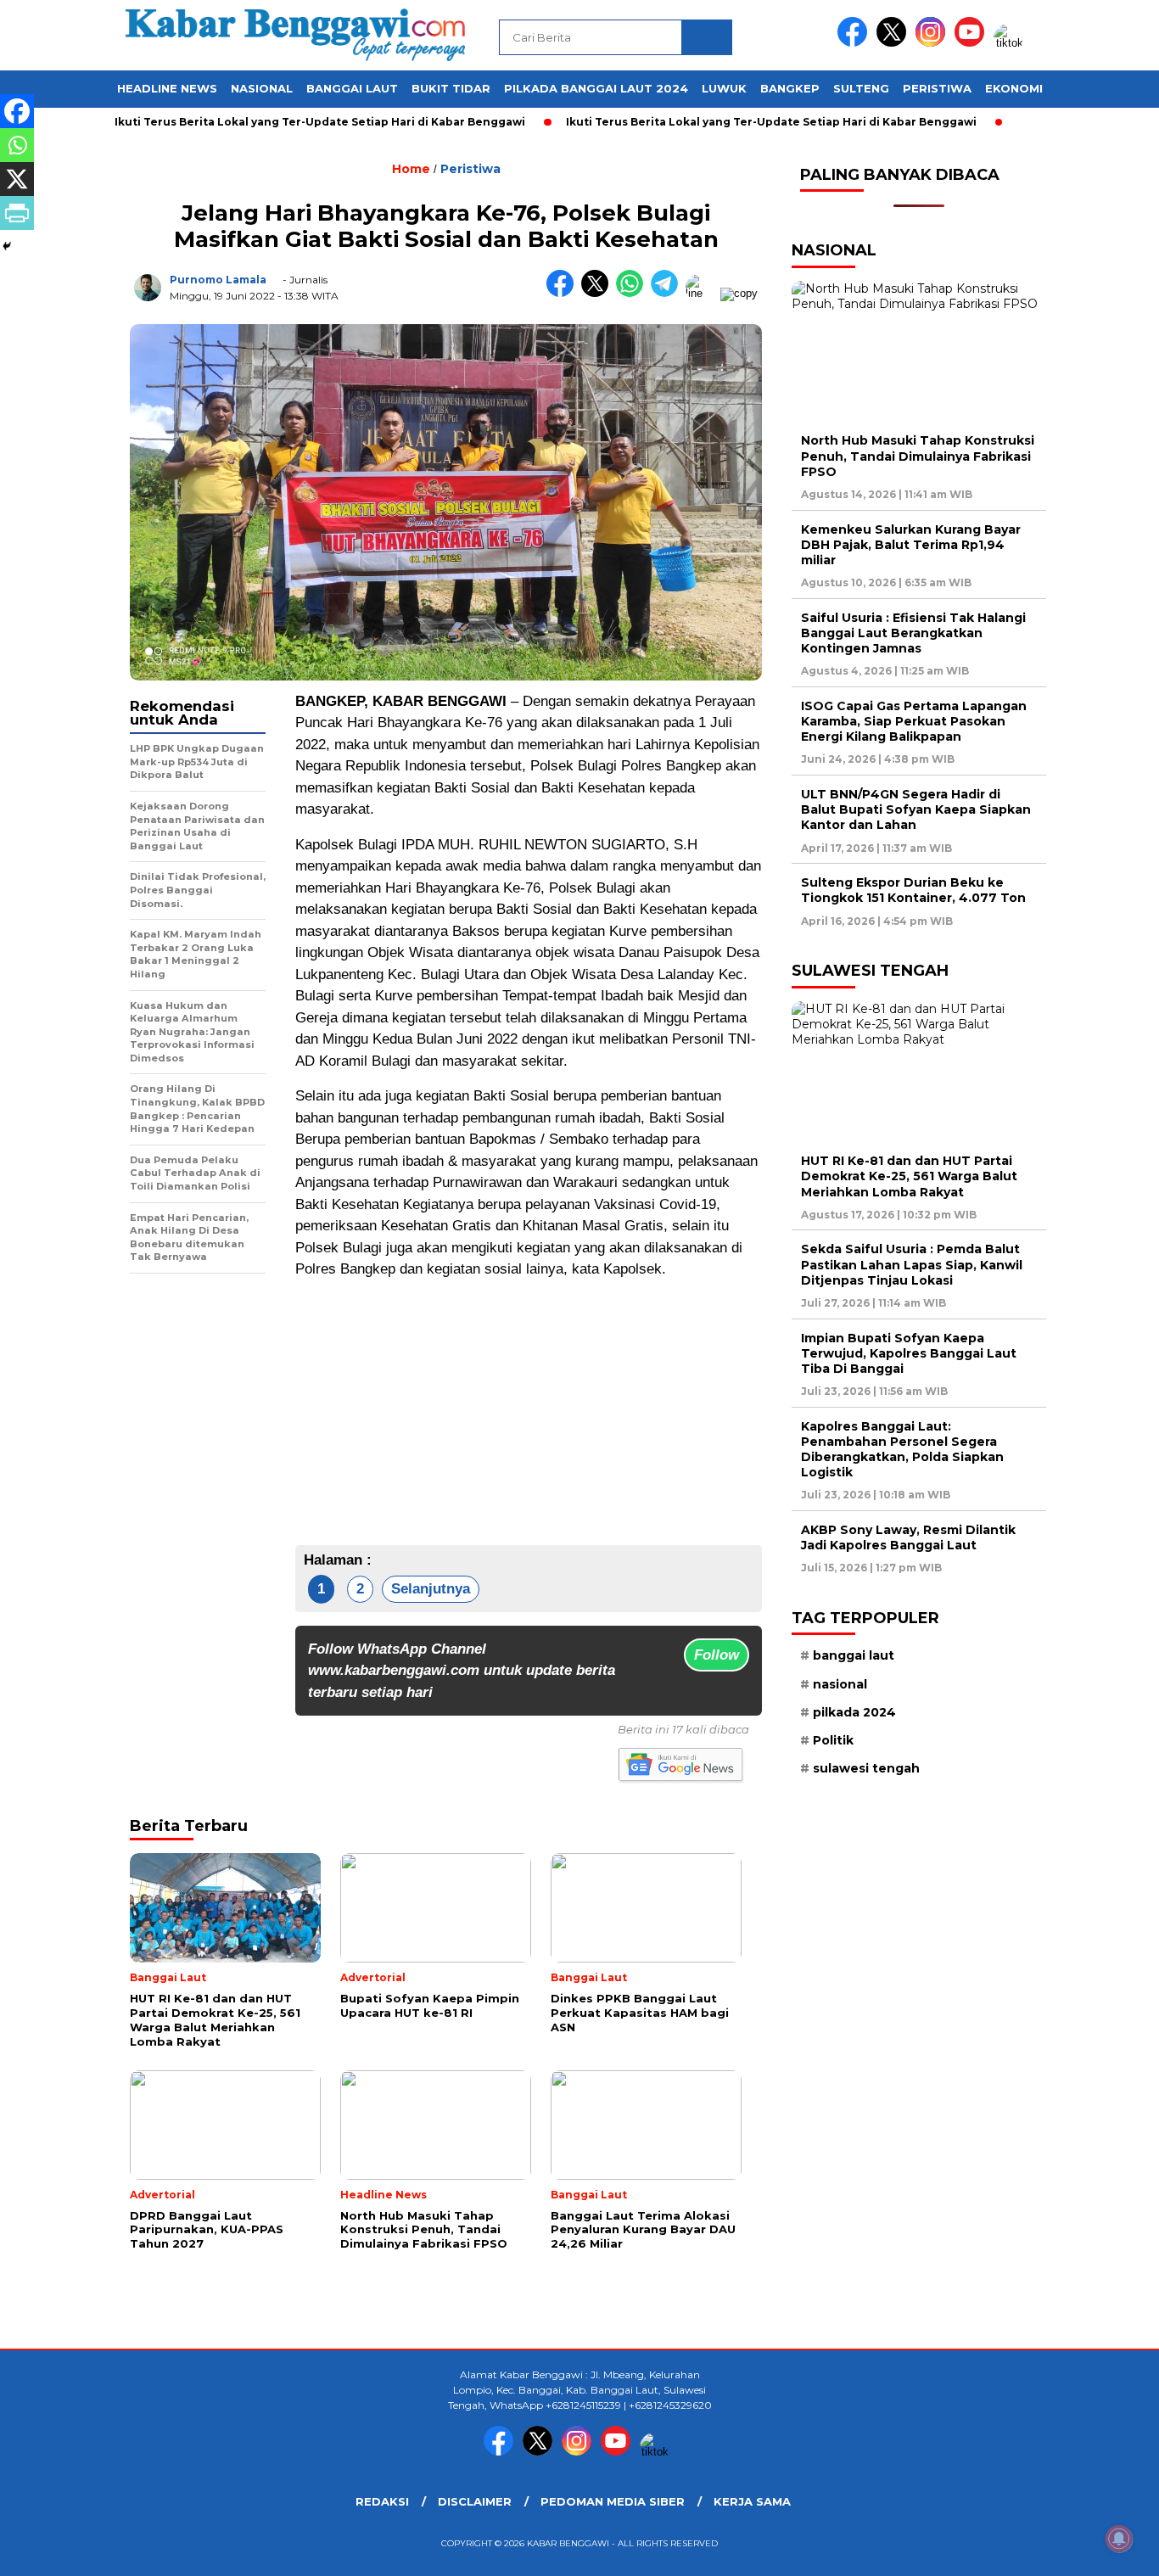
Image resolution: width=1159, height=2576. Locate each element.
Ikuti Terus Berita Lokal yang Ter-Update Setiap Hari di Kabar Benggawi (271, 122)
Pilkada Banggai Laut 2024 (596, 88)
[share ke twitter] (599, 293)
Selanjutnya (431, 1589)
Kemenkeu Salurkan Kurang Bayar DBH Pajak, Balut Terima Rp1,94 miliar (911, 545)
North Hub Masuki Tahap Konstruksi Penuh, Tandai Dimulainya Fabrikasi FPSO (918, 456)
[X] (17, 179)
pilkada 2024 (854, 1712)
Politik (833, 1740)
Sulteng (861, 88)
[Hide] (7, 246)
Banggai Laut (352, 88)
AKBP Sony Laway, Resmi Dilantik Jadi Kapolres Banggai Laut (908, 1537)
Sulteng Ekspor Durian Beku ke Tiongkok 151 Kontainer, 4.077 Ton (913, 890)
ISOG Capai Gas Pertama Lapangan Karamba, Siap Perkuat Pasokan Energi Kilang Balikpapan (914, 721)
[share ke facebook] (564, 293)
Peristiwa (937, 88)
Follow (717, 1655)
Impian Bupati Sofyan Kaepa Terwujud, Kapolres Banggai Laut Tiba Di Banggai (909, 1353)
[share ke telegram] (668, 293)
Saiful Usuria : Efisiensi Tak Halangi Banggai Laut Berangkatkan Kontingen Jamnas (913, 633)
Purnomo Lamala (218, 280)
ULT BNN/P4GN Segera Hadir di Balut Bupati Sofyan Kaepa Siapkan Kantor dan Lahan (916, 809)
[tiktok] (1011, 43)
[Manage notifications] (1119, 2539)
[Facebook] (17, 111)
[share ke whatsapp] (633, 293)
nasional (840, 1684)
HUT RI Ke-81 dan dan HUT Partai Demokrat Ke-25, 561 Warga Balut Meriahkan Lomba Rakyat (909, 1176)
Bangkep (790, 88)
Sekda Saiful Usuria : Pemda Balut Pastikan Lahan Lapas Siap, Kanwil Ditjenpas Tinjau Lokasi (912, 1264)
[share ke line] (703, 293)
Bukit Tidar (451, 88)
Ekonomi (1014, 88)
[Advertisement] (529, 1413)
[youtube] (972, 43)
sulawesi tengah (866, 1768)
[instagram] (933, 43)
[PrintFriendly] (17, 213)
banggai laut (854, 1655)
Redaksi (382, 2501)
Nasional (262, 88)
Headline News (167, 88)
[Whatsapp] (17, 145)
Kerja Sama (752, 2501)
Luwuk (724, 88)
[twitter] (894, 43)
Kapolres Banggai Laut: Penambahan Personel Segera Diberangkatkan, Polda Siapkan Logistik (902, 1450)
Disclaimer (475, 2501)
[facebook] (855, 43)
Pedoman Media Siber (613, 2501)
